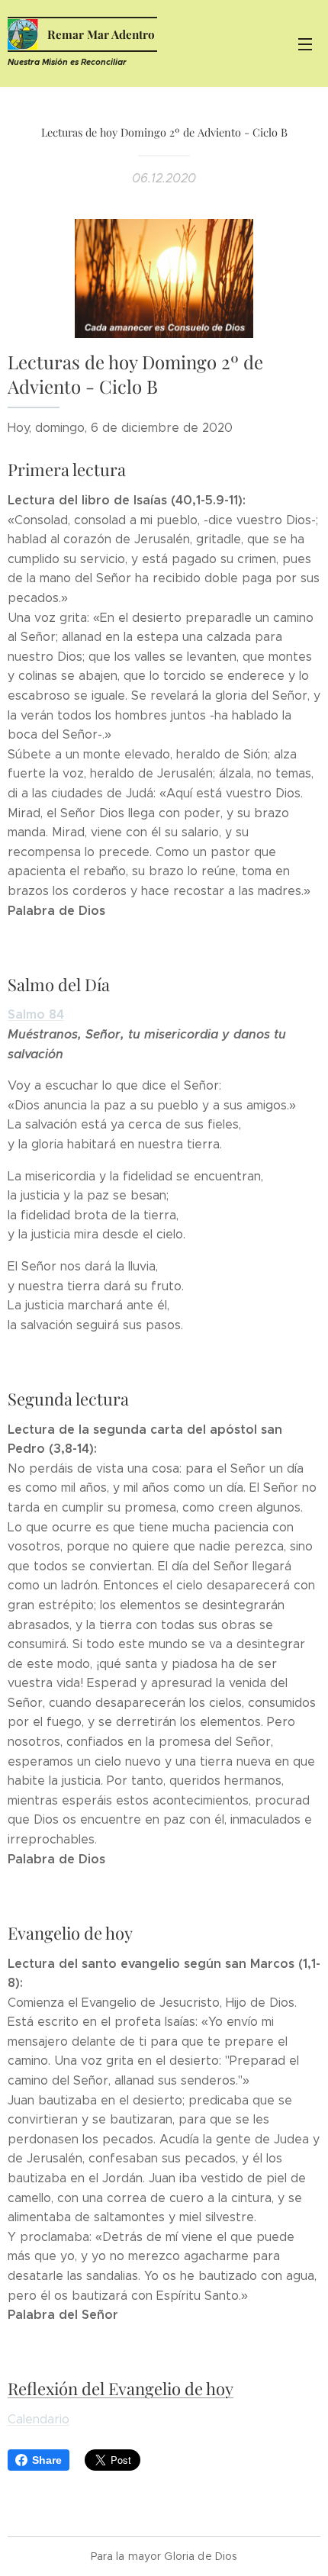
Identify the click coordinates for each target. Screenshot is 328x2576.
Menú (305, 43)
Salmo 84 (36, 1014)
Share (47, 2460)
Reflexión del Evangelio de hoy (121, 2388)
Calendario (39, 2419)
